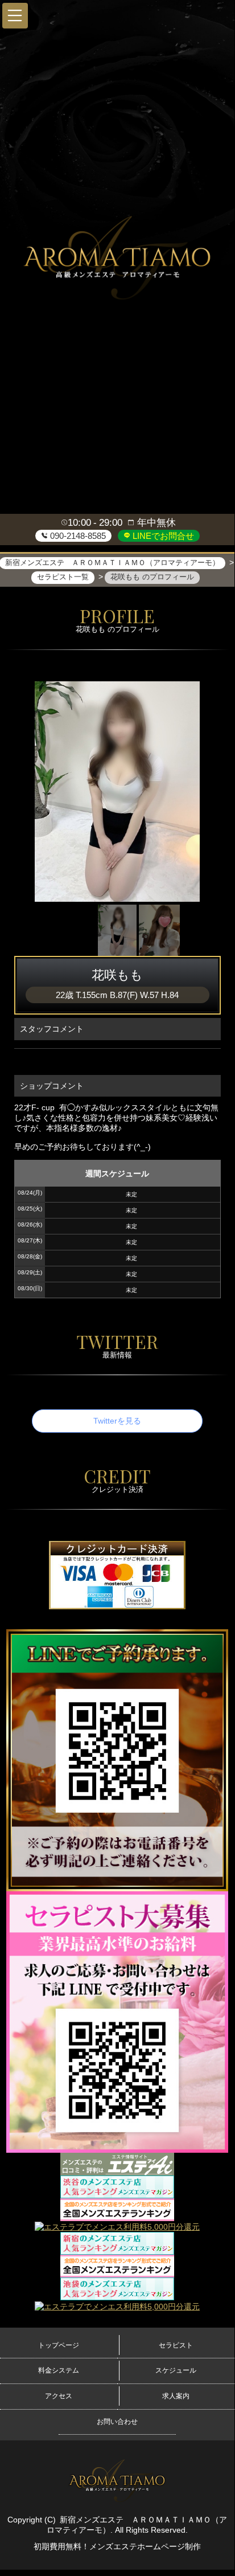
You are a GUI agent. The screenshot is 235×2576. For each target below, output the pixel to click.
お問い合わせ (117, 2422)
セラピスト (176, 2345)
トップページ (59, 2345)
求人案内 (176, 2396)
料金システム (59, 2370)
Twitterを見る (117, 1421)
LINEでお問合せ (162, 536)
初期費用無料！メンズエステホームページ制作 (117, 2546)
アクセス (59, 2396)
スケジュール (176, 2370)
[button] (15, 16)
